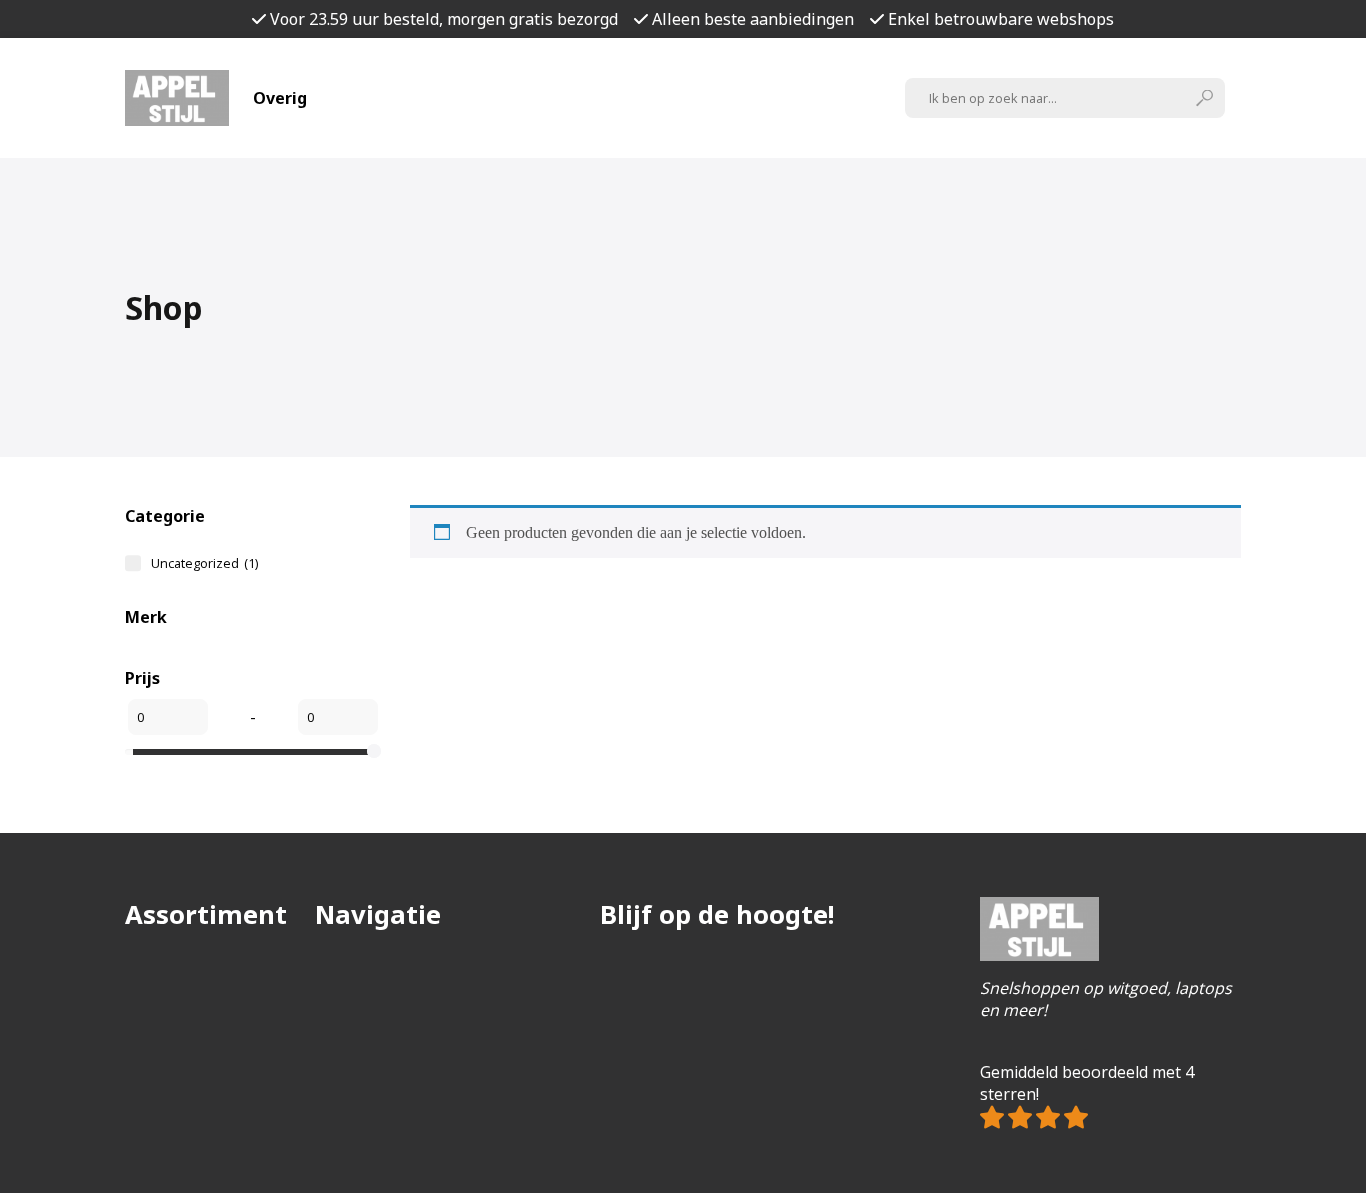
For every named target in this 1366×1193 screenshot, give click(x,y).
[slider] (374, 751)
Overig (280, 98)
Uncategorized (204, 563)
